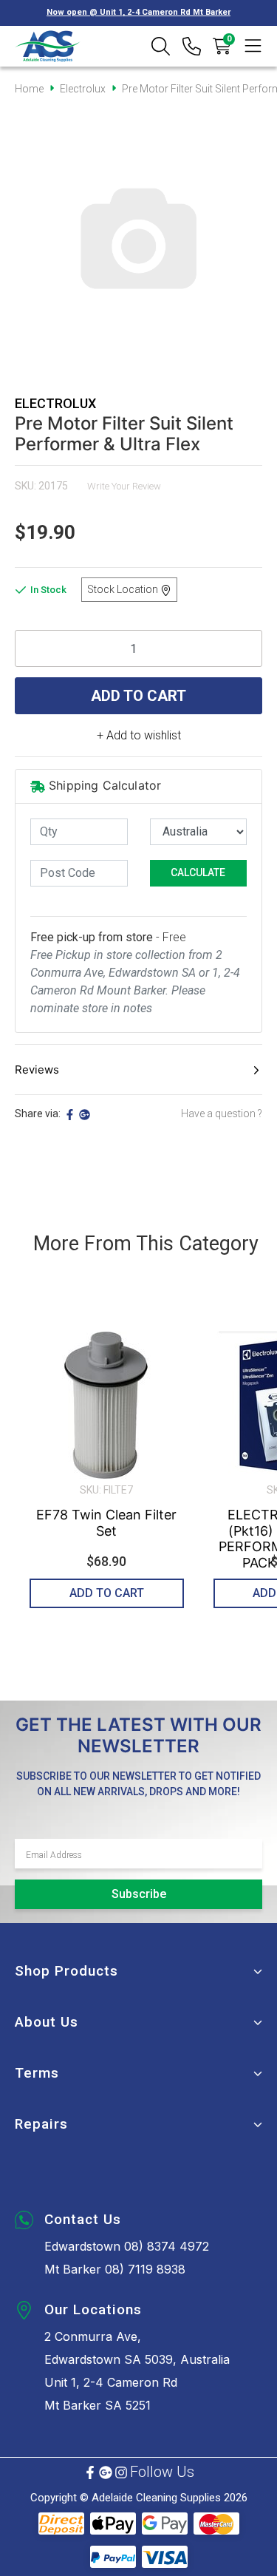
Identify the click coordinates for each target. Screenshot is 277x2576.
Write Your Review (124, 486)
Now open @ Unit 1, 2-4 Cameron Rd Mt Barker (138, 12)
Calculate (198, 872)
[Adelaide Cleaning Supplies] (48, 46)
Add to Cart (138, 696)
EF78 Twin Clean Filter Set (106, 1523)
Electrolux (55, 403)
